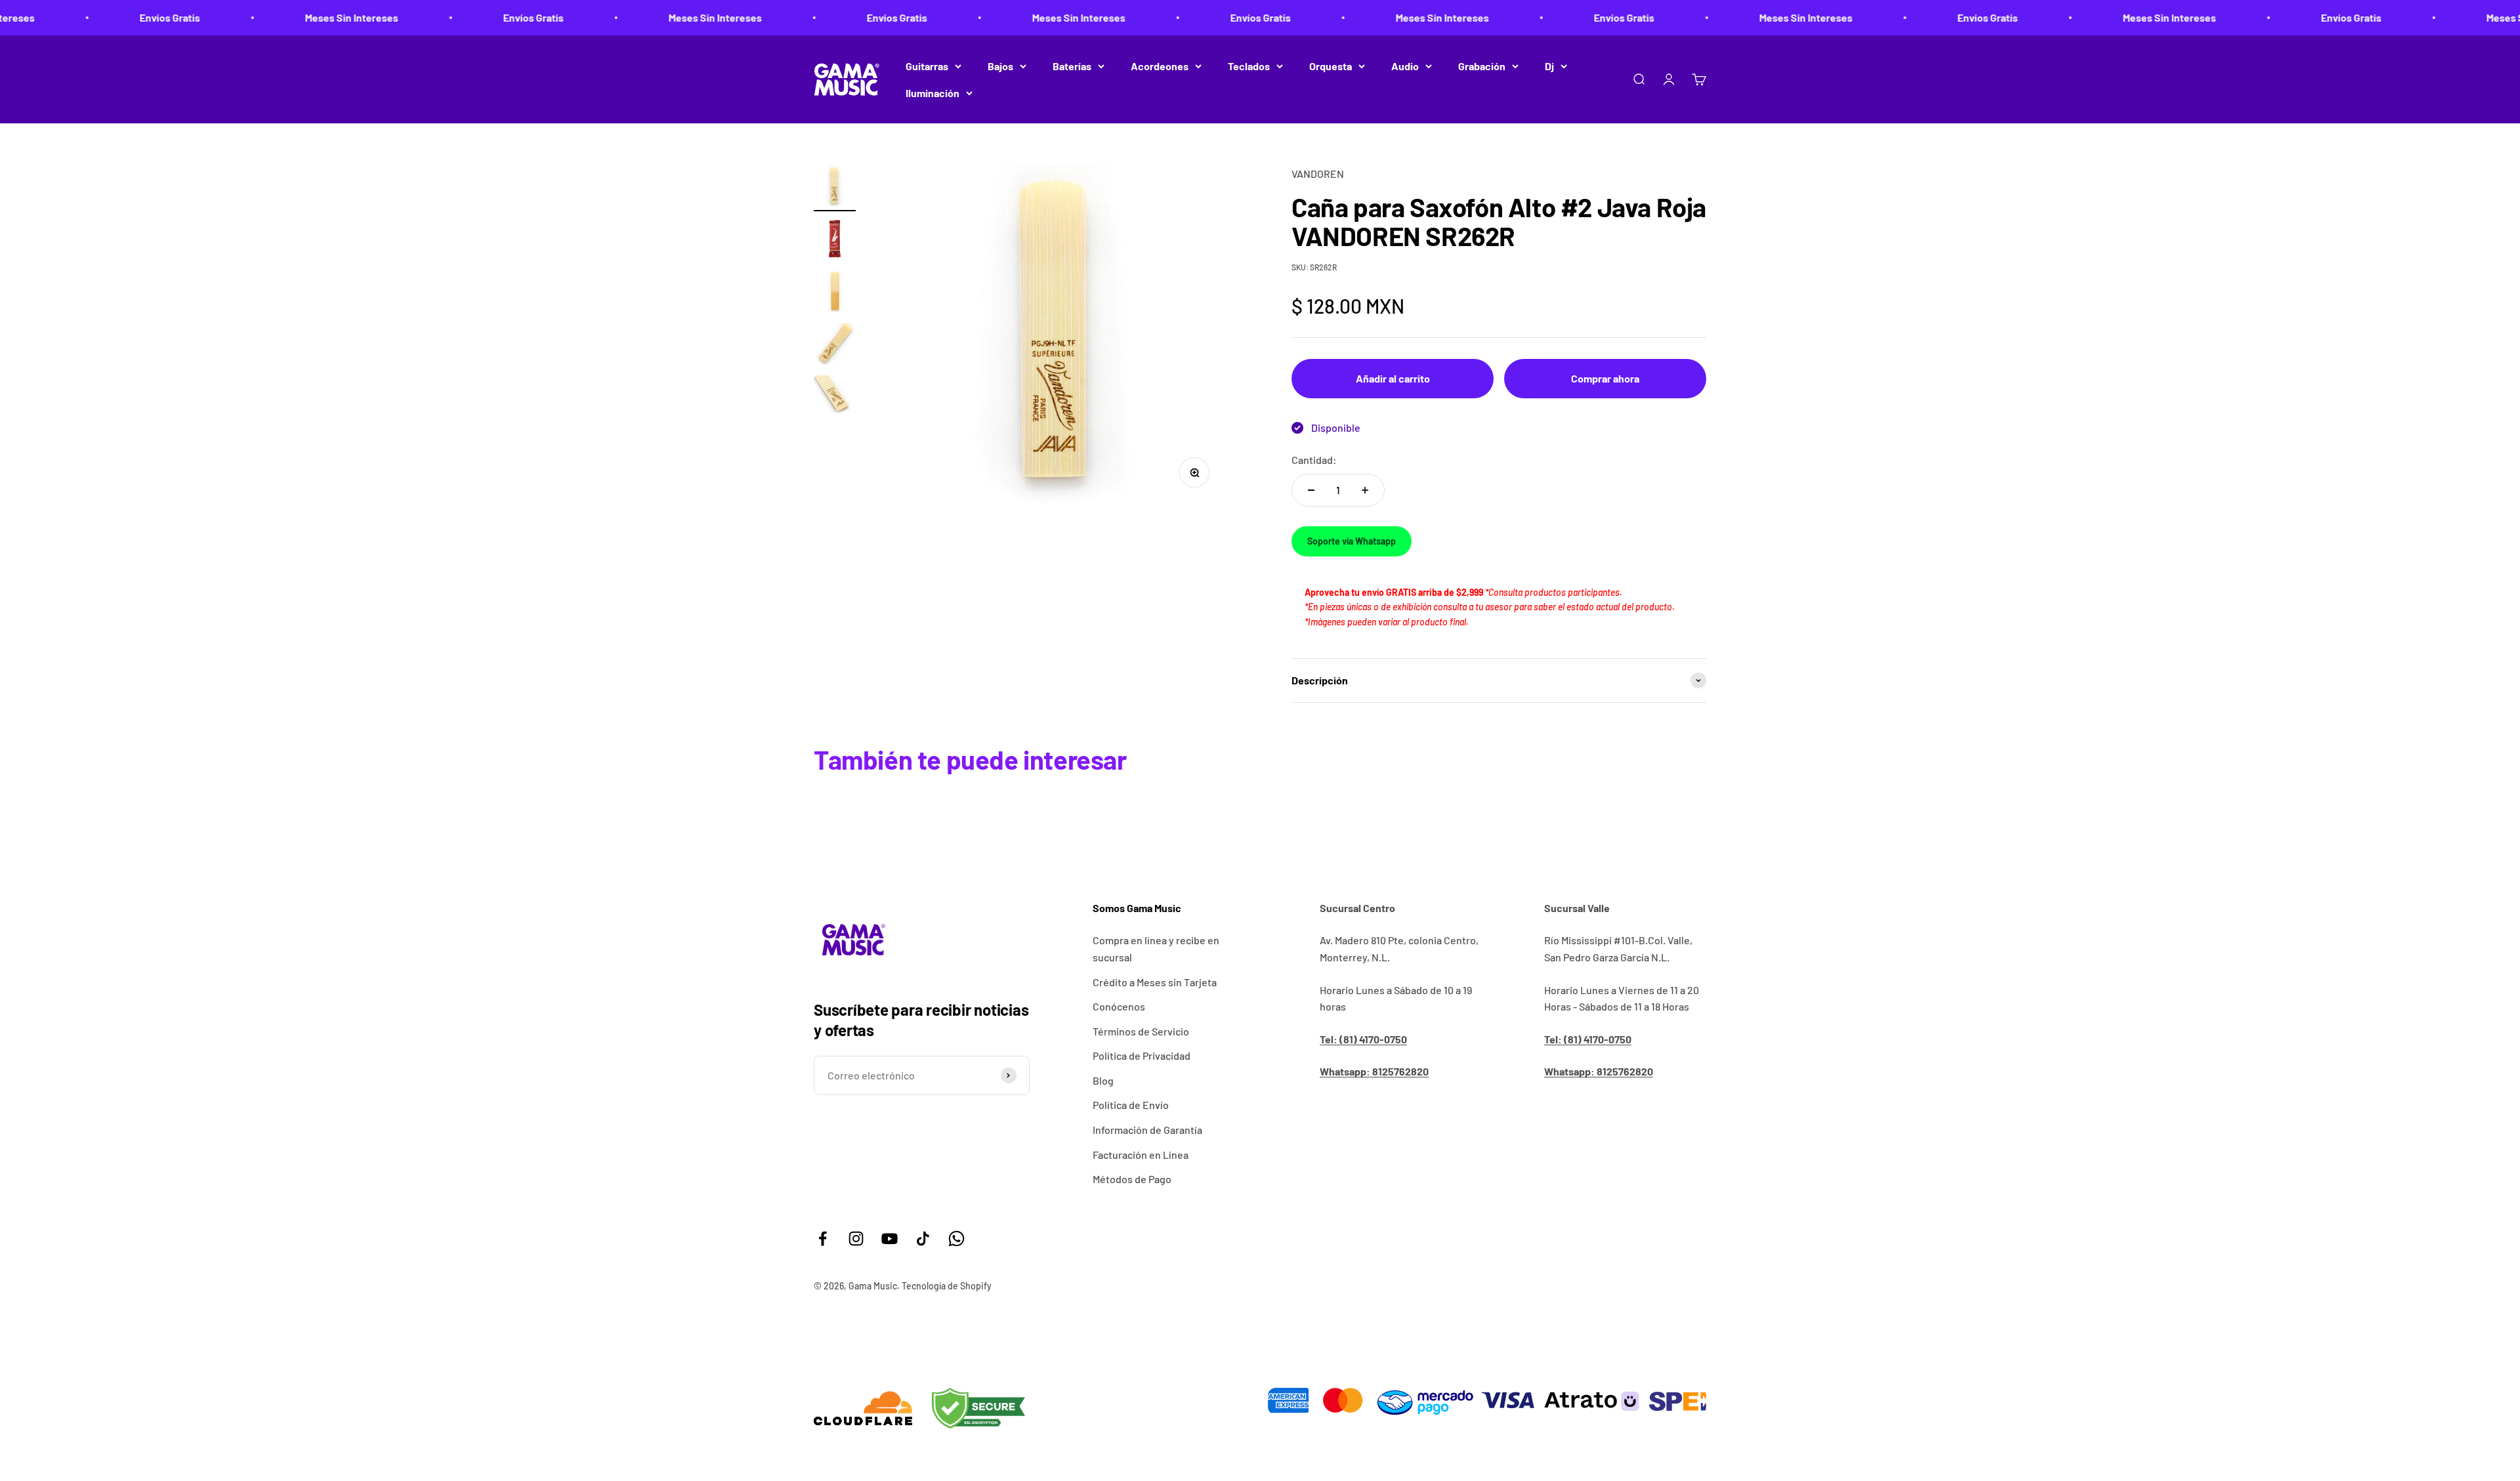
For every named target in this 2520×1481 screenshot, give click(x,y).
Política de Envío (1131, 1105)
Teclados (1249, 66)
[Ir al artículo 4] (835, 346)
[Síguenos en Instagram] (856, 1239)
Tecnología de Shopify (947, 1286)
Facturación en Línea (1141, 1155)
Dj (1549, 66)
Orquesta (1331, 66)
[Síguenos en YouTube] (890, 1239)
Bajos (1000, 66)
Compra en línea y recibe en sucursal (1156, 949)
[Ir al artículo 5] (835, 398)
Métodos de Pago (1132, 1179)
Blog (1103, 1080)
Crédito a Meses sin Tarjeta (1155, 982)
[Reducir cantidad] (1311, 490)
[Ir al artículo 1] (835, 188)
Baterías (1072, 66)
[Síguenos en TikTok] (923, 1239)
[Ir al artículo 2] (835, 241)
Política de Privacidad (1142, 1055)
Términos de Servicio (1141, 1031)
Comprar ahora (1605, 378)
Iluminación (933, 93)
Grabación (1482, 66)
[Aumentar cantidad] (1365, 490)
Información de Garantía (1147, 1130)
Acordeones (1160, 66)
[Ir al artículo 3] (835, 293)
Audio (1405, 66)
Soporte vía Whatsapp (1352, 541)
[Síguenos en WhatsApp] (956, 1239)
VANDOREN (1318, 174)
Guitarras (927, 66)
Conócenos (1119, 1006)
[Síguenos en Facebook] (823, 1239)
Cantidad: (1314, 460)
